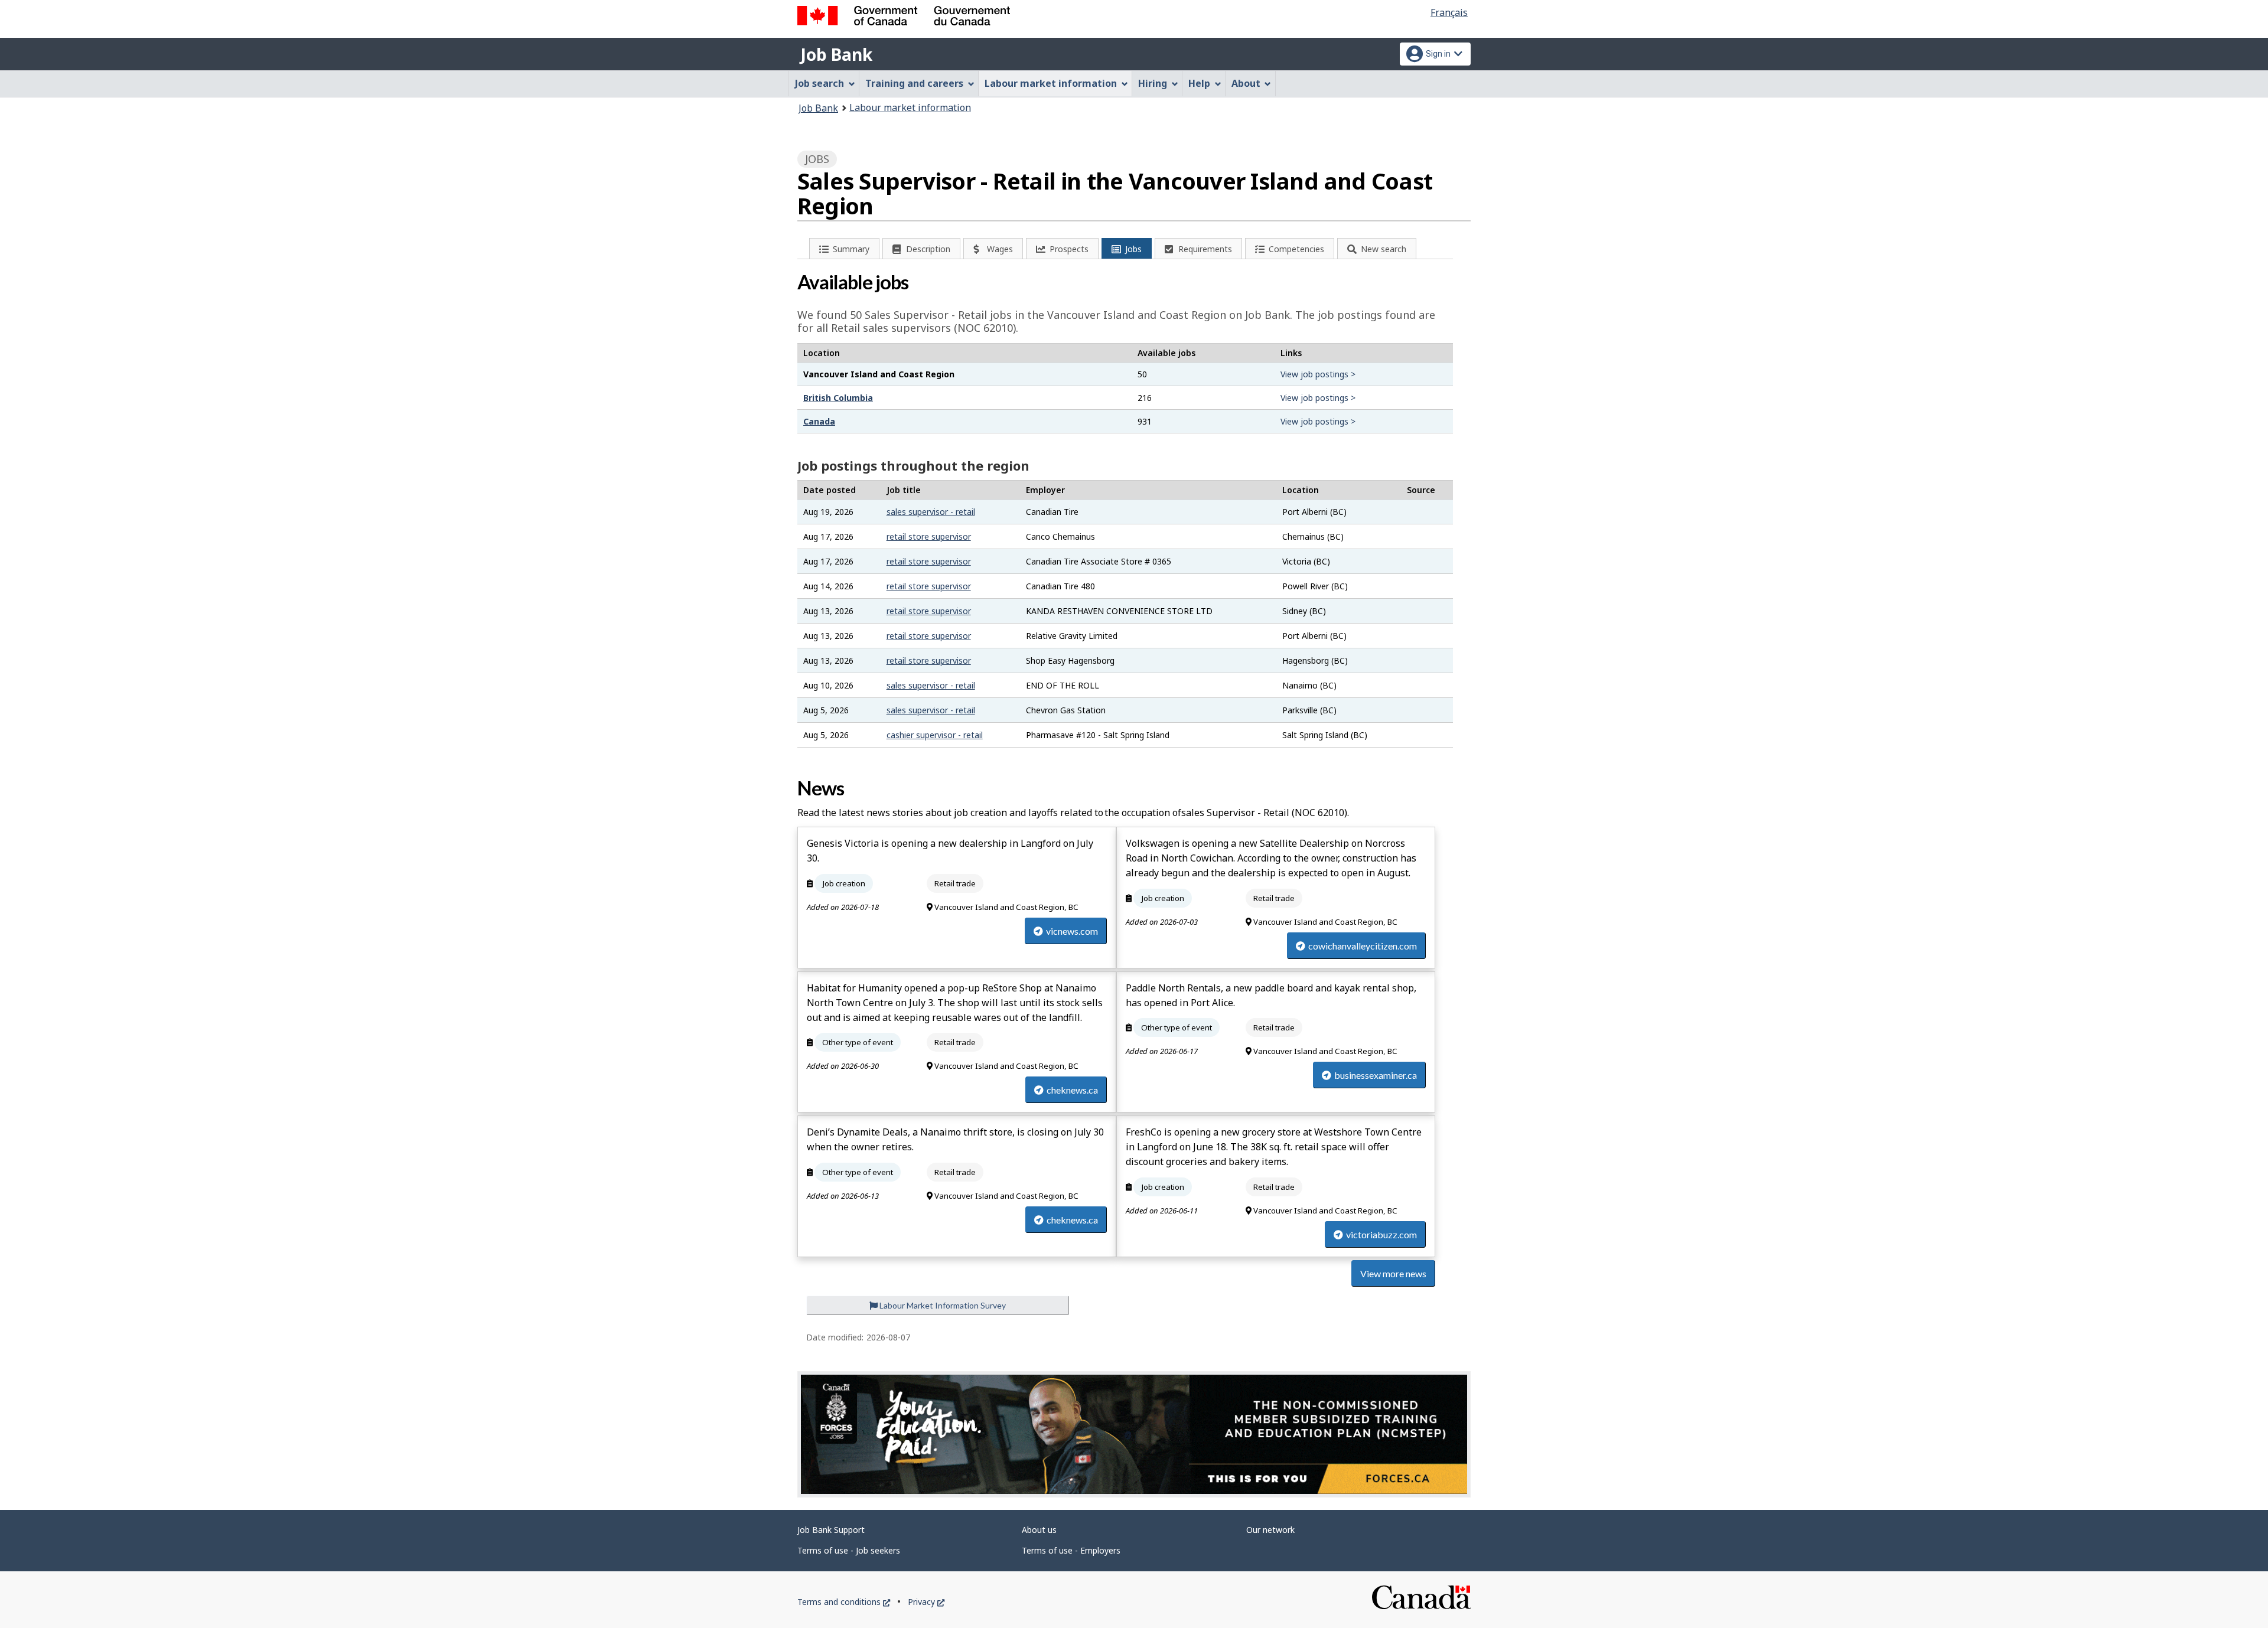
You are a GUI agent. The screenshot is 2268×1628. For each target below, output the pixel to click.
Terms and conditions (844, 1602)
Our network (1270, 1530)
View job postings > (1318, 374)
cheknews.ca (1072, 1090)
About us (1039, 1530)
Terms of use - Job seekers (849, 1550)
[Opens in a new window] (1134, 1434)
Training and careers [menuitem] (914, 83)
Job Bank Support (831, 1530)
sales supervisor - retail (931, 512)
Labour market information (910, 107)
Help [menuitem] (1199, 83)
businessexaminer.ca (1376, 1075)
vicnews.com (1072, 931)
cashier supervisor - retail (935, 735)
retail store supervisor (929, 536)
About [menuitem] (1246, 83)
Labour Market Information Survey (942, 1305)
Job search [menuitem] (819, 83)
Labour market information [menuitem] (1051, 83)
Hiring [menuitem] (1153, 83)
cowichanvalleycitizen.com (1363, 946)
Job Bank (836, 54)
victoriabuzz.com (1381, 1234)
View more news (1393, 1273)
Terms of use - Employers (1071, 1550)
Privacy (926, 1602)
